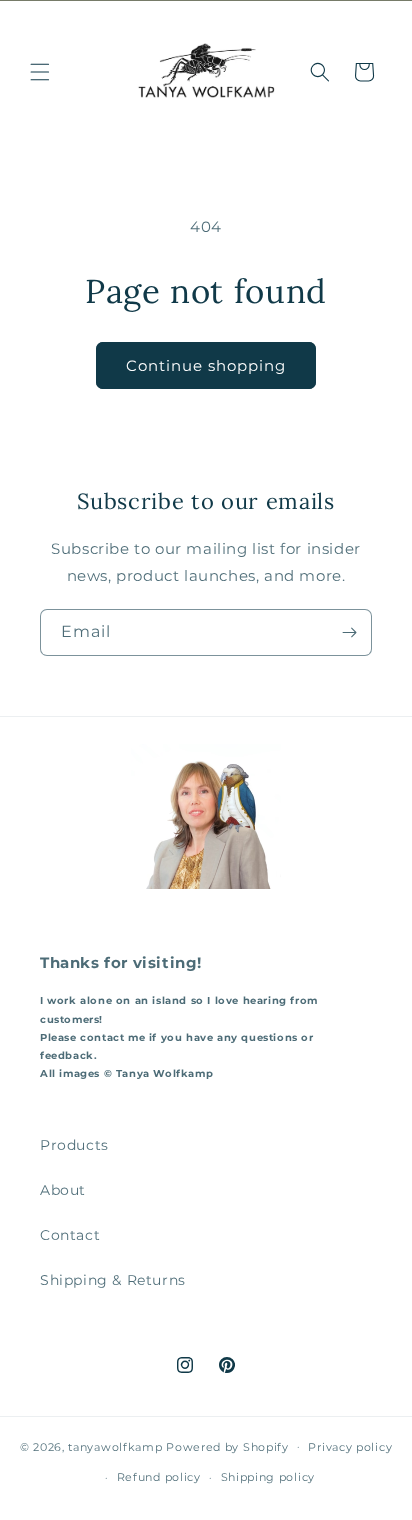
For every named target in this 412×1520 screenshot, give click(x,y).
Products (74, 1145)
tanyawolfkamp (115, 1446)
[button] (40, 72)
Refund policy (159, 1477)
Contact (70, 1235)
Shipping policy (268, 1477)
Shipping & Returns (113, 1280)
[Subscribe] (349, 632)
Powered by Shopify (227, 1446)
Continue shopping (206, 365)
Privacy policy (350, 1447)
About (63, 1190)
